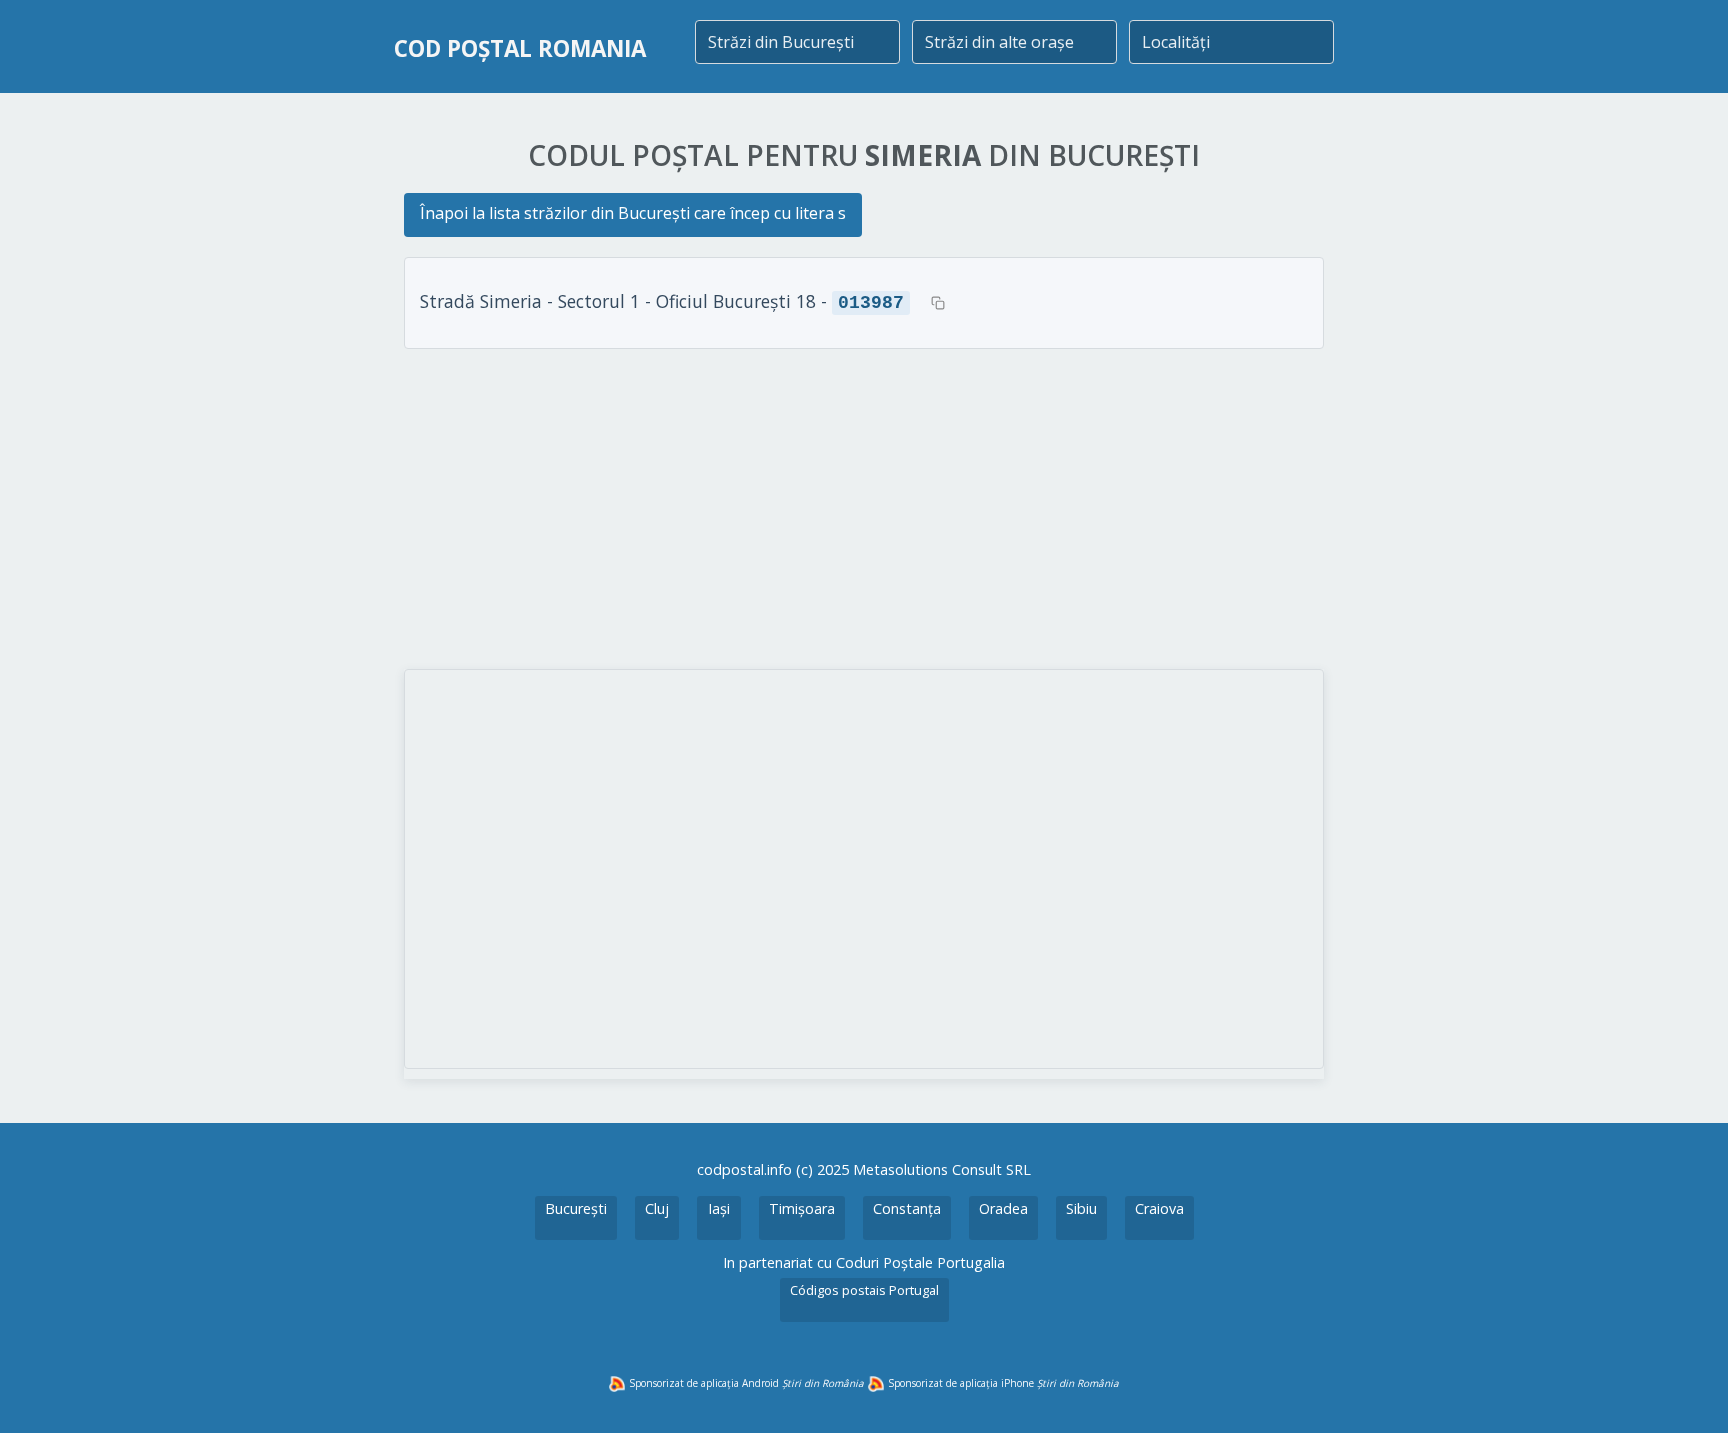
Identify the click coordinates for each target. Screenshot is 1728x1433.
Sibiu (1081, 1208)
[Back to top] (1686, 1391)
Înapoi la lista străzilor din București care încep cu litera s (633, 213)
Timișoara (802, 1208)
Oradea (1003, 1208)
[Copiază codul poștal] (938, 303)
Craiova (1159, 1208)
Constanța (907, 1208)
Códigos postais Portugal (864, 1290)
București (576, 1208)
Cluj (657, 1208)
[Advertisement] (864, 509)
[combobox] (797, 42)
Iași (719, 1208)
